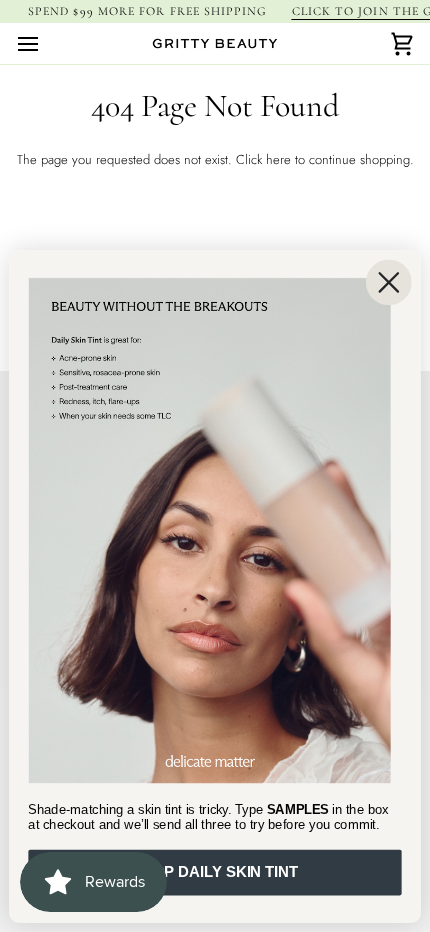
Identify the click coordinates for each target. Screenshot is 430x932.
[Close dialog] (389, 282)
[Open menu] (46, 43)
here (278, 159)
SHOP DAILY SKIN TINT (215, 872)
